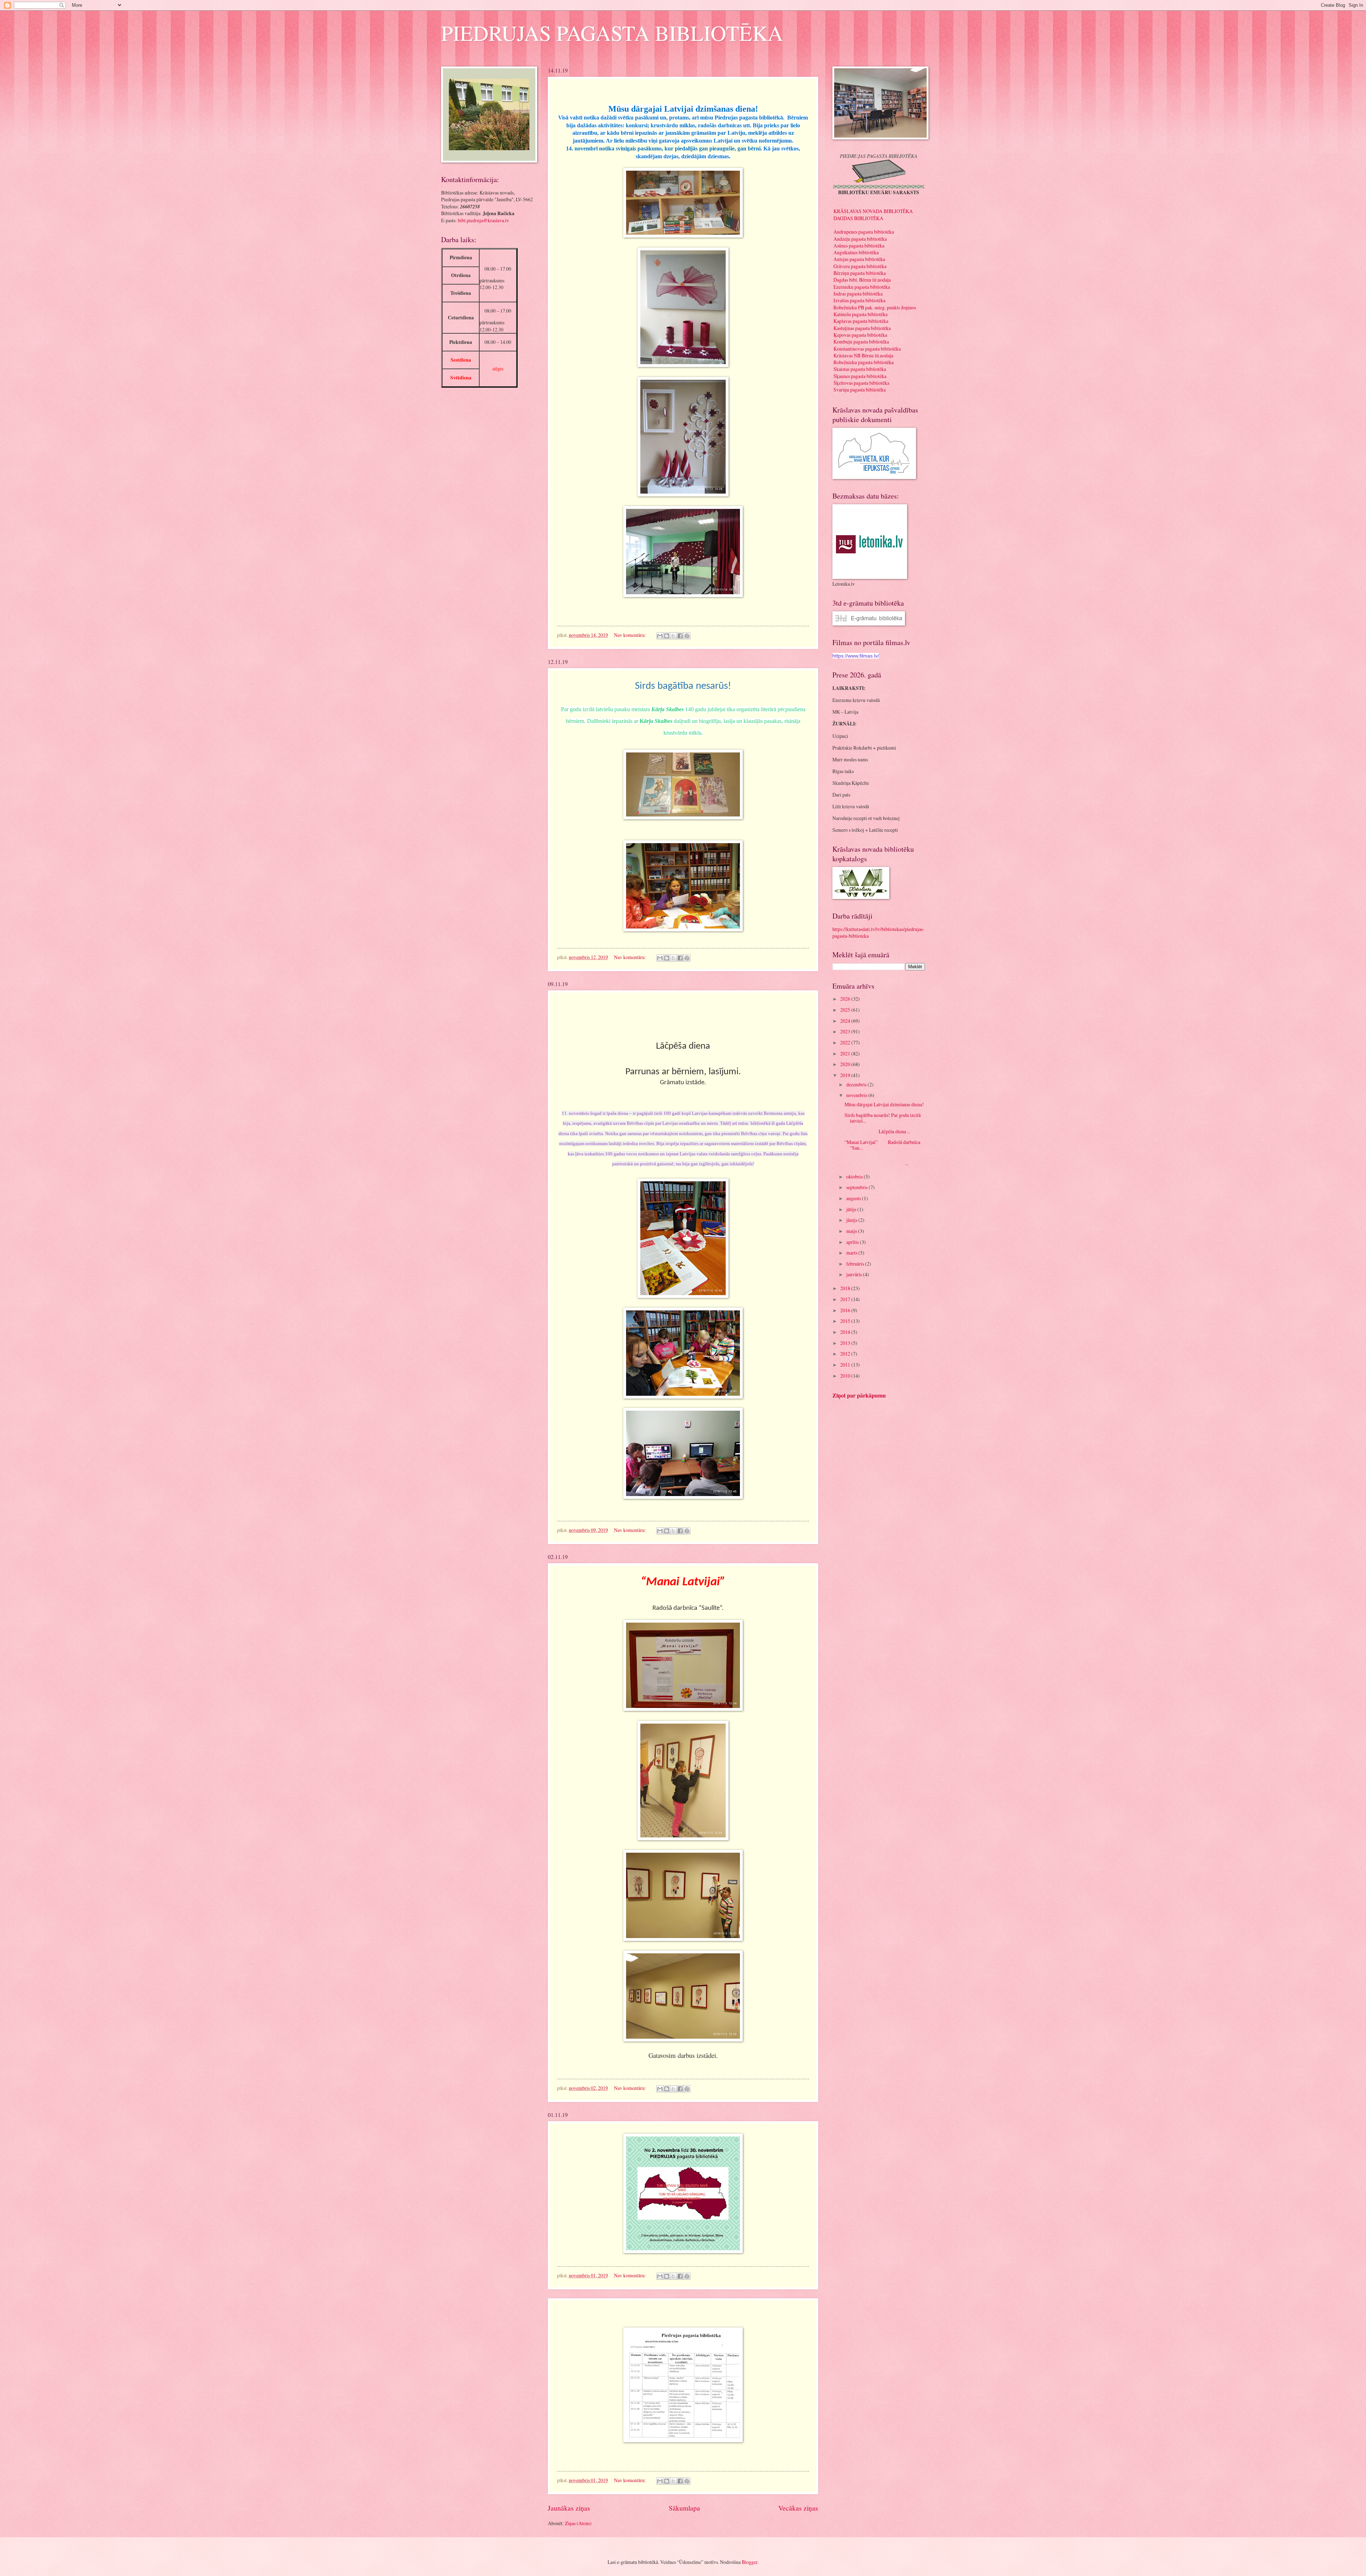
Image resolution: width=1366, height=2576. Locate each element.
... (876, 1163)
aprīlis (853, 1242)
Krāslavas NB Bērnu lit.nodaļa (863, 355)
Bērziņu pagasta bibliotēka (860, 273)
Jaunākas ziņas (569, 2508)
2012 (846, 1354)
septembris (857, 1187)
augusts (854, 1198)
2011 (846, 1365)
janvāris (855, 1274)
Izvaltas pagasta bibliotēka (859, 300)
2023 (846, 1031)
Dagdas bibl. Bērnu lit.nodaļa (862, 280)
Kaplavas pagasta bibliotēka (861, 321)
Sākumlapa (684, 2508)
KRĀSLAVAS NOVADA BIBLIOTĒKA (873, 211)
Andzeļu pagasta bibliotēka (860, 239)
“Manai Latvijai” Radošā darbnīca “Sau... (882, 1145)
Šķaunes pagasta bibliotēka (860, 376)
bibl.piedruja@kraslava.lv (483, 220)
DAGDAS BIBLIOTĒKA (858, 218)
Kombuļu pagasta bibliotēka (861, 342)
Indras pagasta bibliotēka (858, 294)
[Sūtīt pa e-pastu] (660, 636)
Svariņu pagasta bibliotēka (860, 390)
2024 (846, 1021)
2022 (846, 1042)
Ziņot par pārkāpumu (859, 1395)
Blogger (750, 2562)
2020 (846, 1064)
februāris (856, 1264)
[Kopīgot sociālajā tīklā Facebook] (680, 636)
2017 (846, 1299)
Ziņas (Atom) (578, 2523)
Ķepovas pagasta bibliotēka (860, 335)
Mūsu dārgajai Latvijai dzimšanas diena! (884, 1104)
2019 (846, 1075)
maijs (852, 1231)
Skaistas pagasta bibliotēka (860, 369)
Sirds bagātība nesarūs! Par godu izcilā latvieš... (883, 1118)
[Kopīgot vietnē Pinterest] (687, 636)
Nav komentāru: (631, 635)
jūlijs (852, 1209)
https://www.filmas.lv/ (856, 656)
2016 (846, 1310)
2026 (846, 999)
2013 (846, 1343)
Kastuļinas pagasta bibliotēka (862, 328)
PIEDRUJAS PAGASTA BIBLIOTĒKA (612, 33)
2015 (846, 1321)
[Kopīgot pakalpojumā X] (673, 636)
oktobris (855, 1177)
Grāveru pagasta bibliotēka (860, 266)
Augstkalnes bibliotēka (856, 252)
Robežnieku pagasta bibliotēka (864, 362)
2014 (846, 1332)
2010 (846, 1376)
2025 (846, 1010)
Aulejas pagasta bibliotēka (859, 259)
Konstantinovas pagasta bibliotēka (867, 349)
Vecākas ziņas (798, 2508)
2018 (846, 1288)
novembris (857, 1095)
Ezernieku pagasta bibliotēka (862, 287)
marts (852, 1253)
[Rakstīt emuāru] (667, 636)
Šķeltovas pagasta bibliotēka (861, 383)
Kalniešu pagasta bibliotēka (861, 314)
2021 (846, 1053)
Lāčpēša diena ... (877, 1131)
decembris (857, 1084)
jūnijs (852, 1220)
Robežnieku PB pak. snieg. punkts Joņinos (875, 307)
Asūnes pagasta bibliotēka (859, 246)
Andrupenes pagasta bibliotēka (864, 232)
